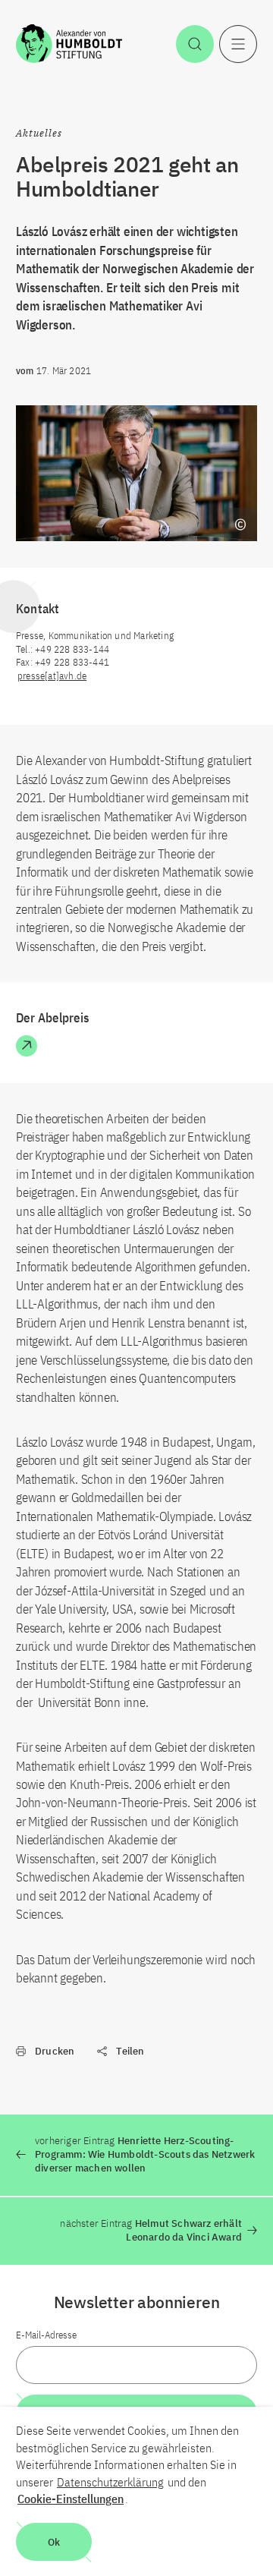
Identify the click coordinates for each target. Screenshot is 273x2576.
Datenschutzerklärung (110, 2482)
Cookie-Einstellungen (71, 2499)
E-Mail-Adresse (46, 2335)
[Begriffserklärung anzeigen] (240, 524)
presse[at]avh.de (52, 676)
